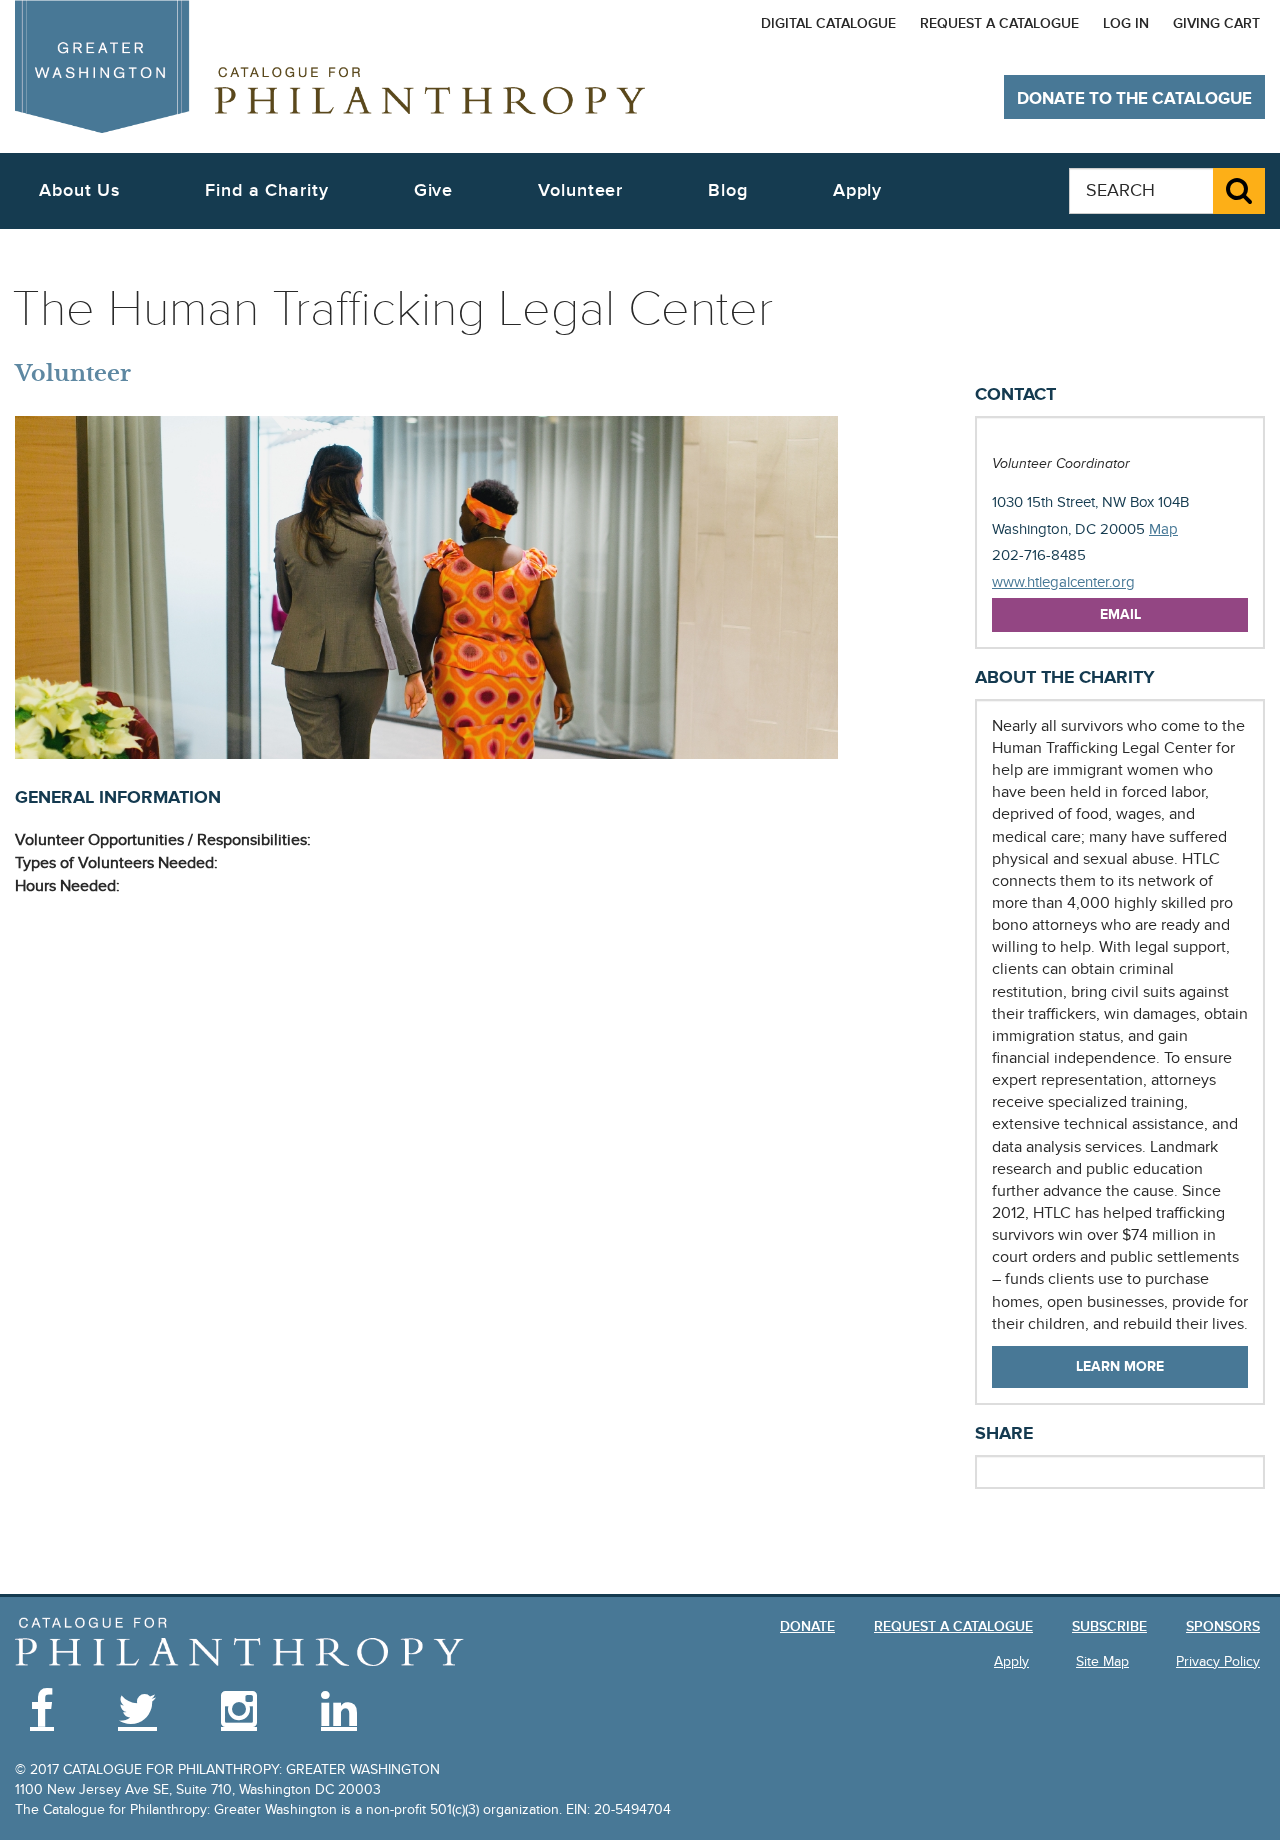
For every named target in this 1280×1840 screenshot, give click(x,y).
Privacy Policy (1218, 1661)
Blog (728, 190)
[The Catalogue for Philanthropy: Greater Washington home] (240, 1642)
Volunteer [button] (580, 190)
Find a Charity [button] (267, 190)
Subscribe (1109, 1626)
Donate (807, 1626)
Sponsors (1223, 1626)
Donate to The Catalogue (1134, 99)
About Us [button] (79, 190)
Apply (858, 190)
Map (1163, 529)
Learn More (1120, 1366)
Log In (1126, 23)
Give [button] (434, 190)
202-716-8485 (1039, 555)
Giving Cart (1216, 23)
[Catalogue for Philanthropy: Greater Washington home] (330, 66)
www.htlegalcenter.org (1063, 582)
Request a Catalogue (999, 23)
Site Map (1102, 1661)
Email (1120, 614)
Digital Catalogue (828, 23)
